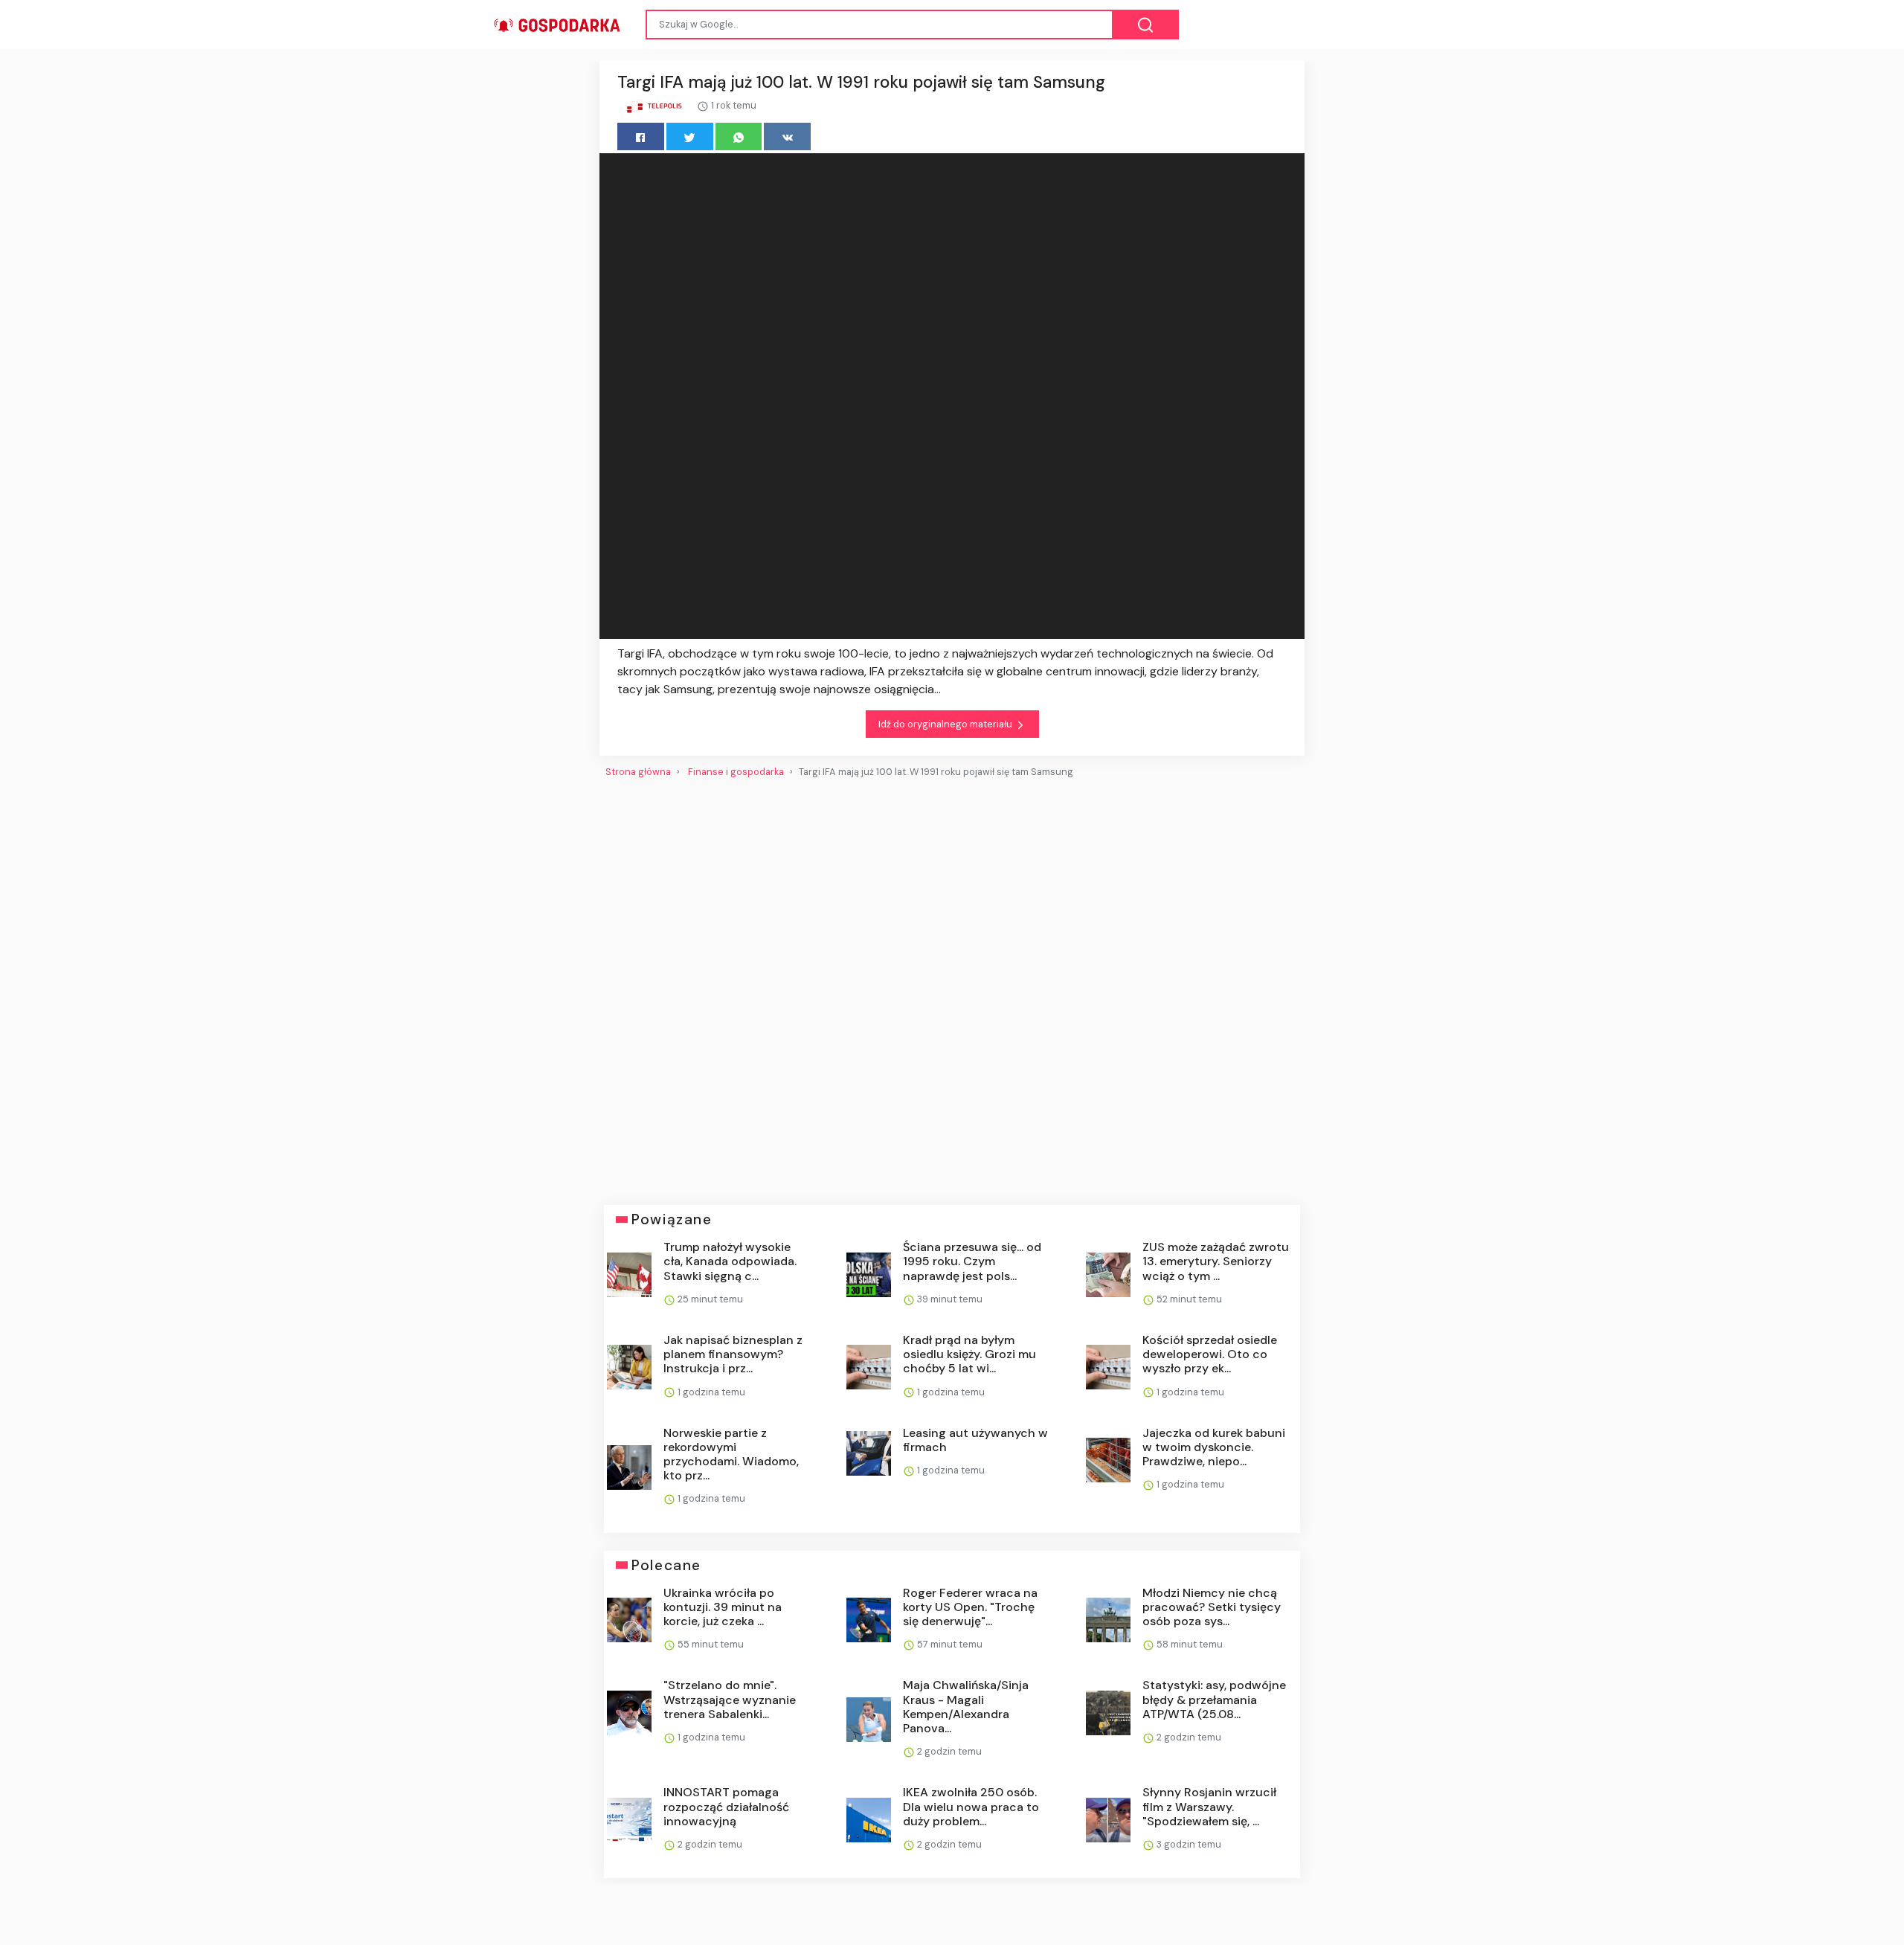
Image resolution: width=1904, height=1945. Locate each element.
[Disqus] (952, 986)
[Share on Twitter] (690, 136)
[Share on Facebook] (641, 136)
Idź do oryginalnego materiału (946, 724)
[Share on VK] (787, 136)
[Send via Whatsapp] (739, 136)
